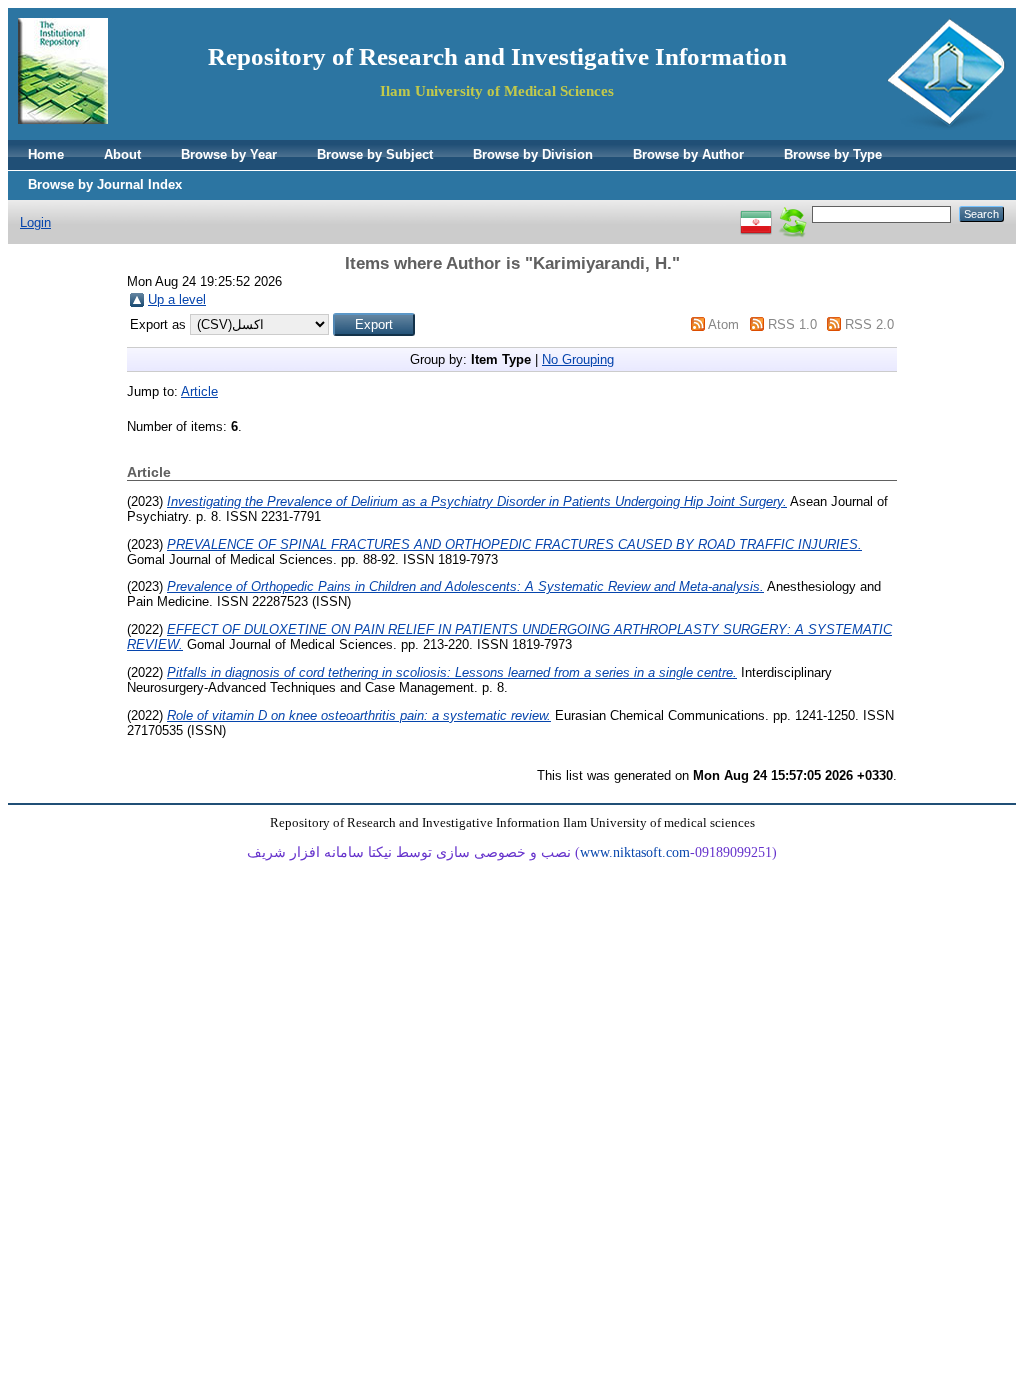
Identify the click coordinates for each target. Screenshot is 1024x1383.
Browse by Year (229, 154)
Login (35, 222)
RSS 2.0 (869, 324)
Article (199, 391)
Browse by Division (533, 154)
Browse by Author (688, 154)
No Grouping (578, 359)
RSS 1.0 (792, 324)
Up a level (177, 299)
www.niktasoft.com (635, 852)
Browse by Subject (375, 154)
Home (46, 154)
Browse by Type (833, 154)
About (122, 154)
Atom (723, 324)
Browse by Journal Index (105, 184)
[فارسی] (756, 213)
